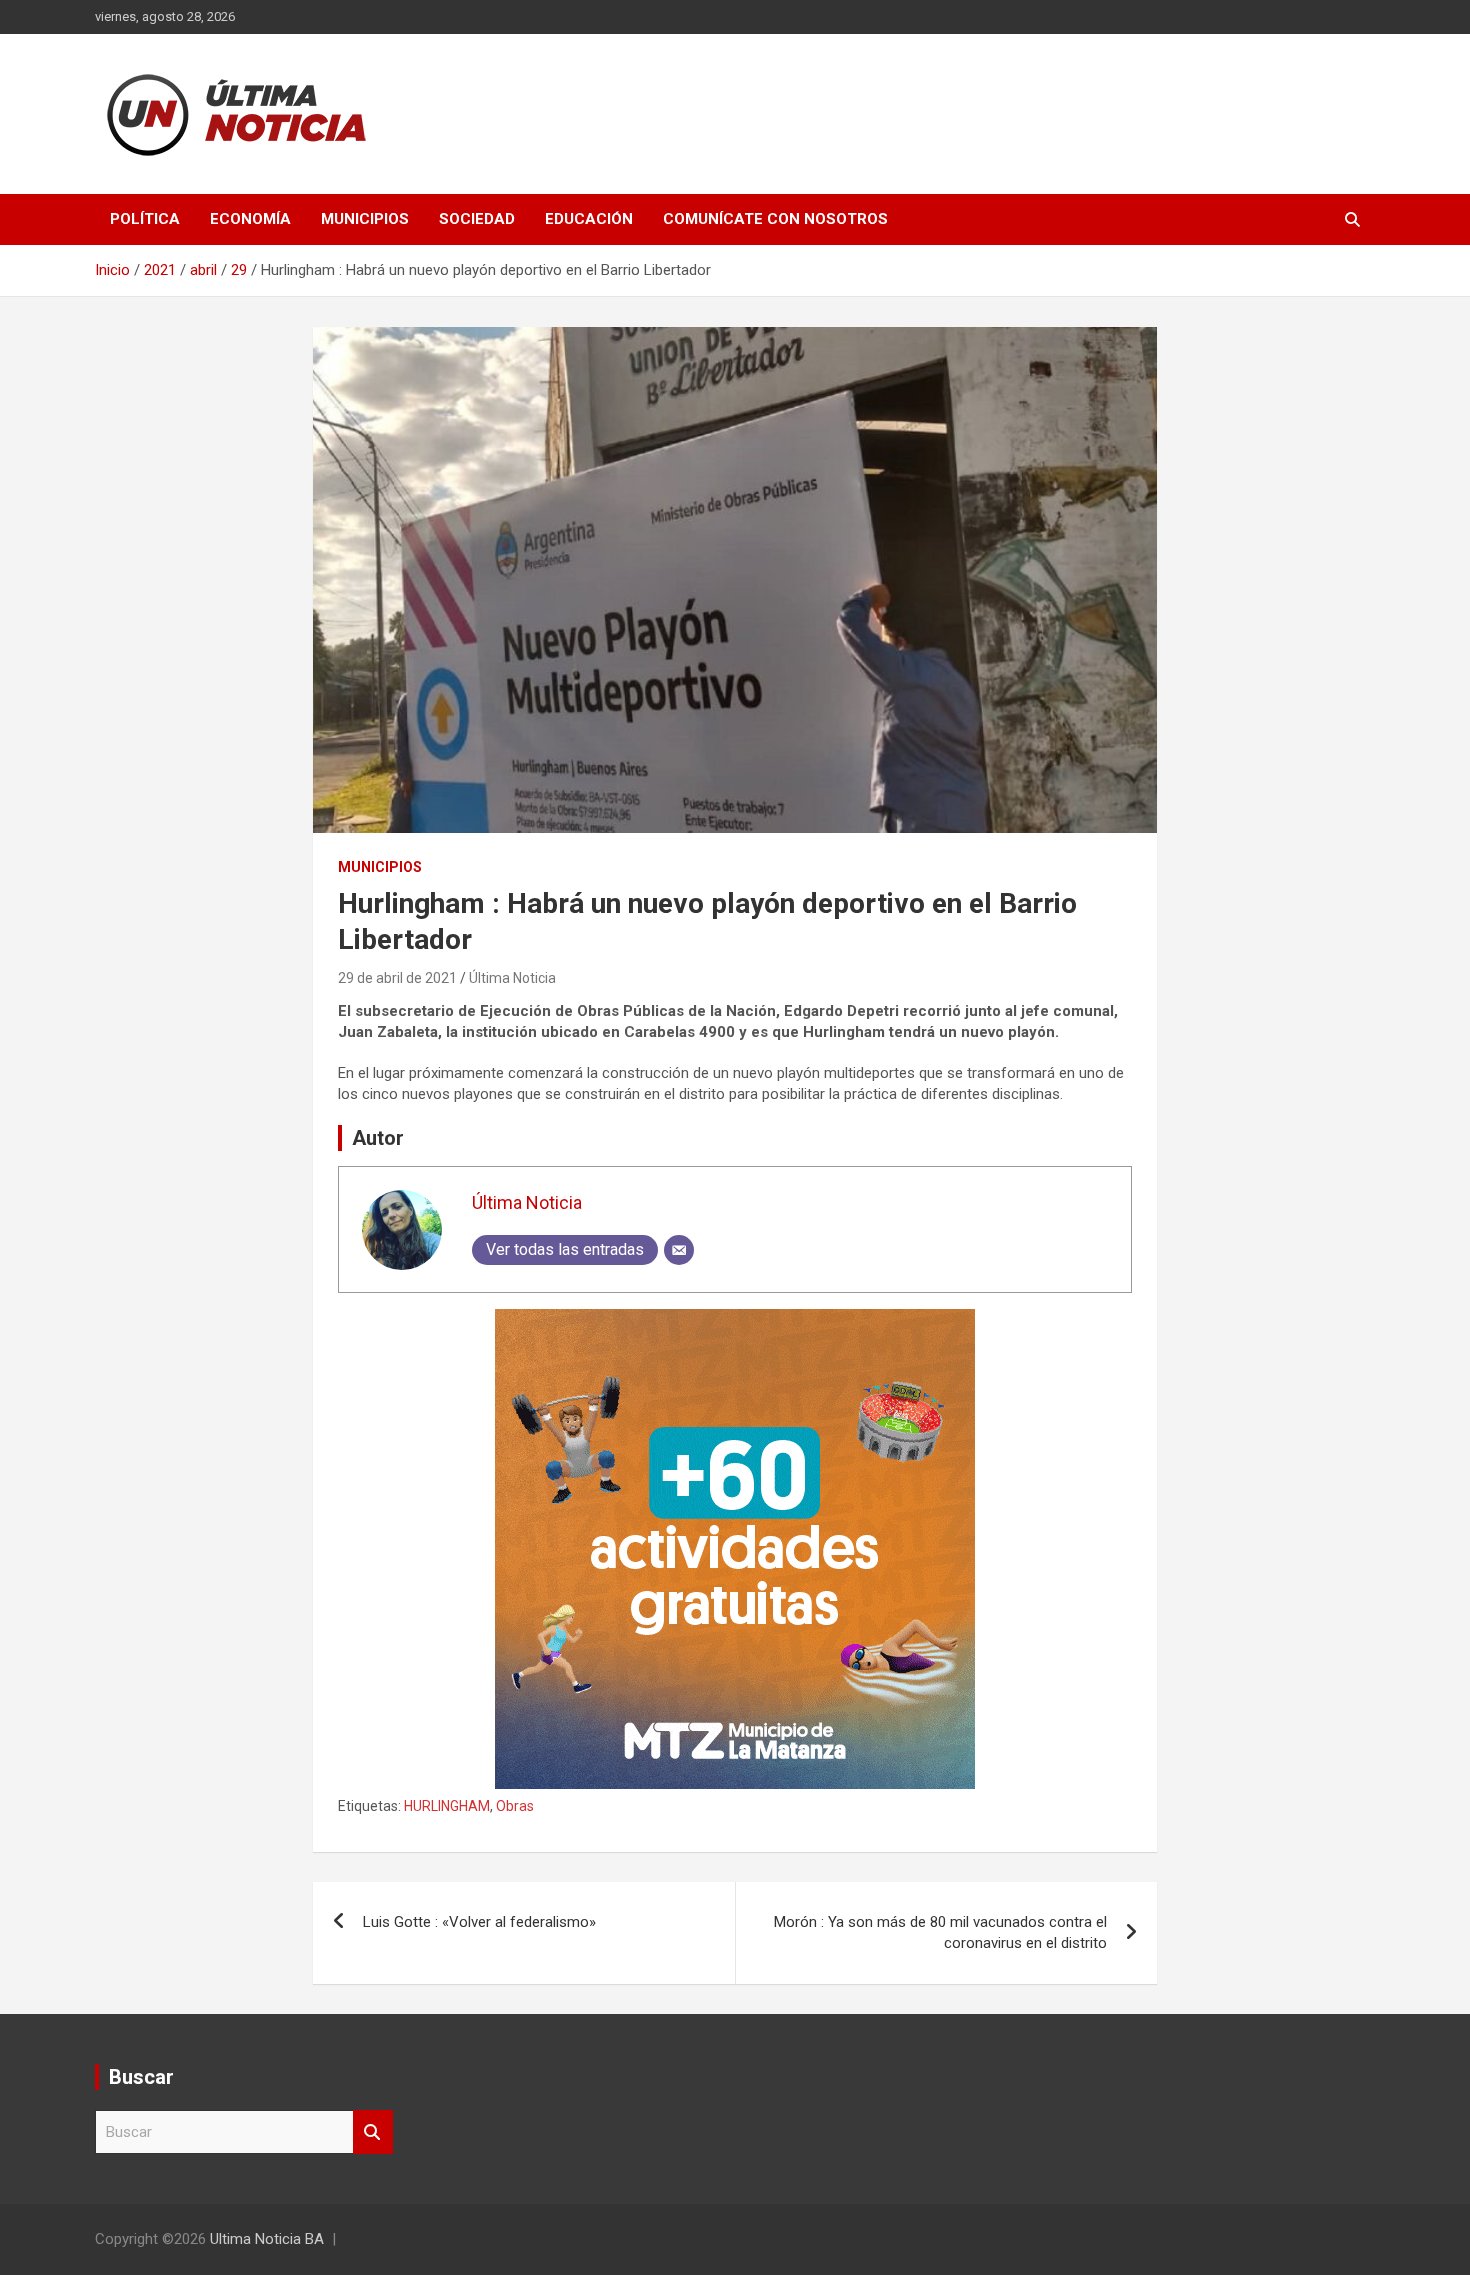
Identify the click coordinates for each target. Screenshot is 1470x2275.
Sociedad (477, 219)
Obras (515, 1806)
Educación (589, 219)
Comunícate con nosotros (775, 219)
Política (145, 219)
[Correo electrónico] (679, 1250)
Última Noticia (512, 978)
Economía (250, 219)
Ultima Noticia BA (267, 2239)
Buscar (373, 2132)
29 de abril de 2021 (397, 978)
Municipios (365, 219)
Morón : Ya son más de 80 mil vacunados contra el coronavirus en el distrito (940, 1932)
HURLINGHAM (447, 1806)
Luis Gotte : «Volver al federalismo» (479, 1922)
